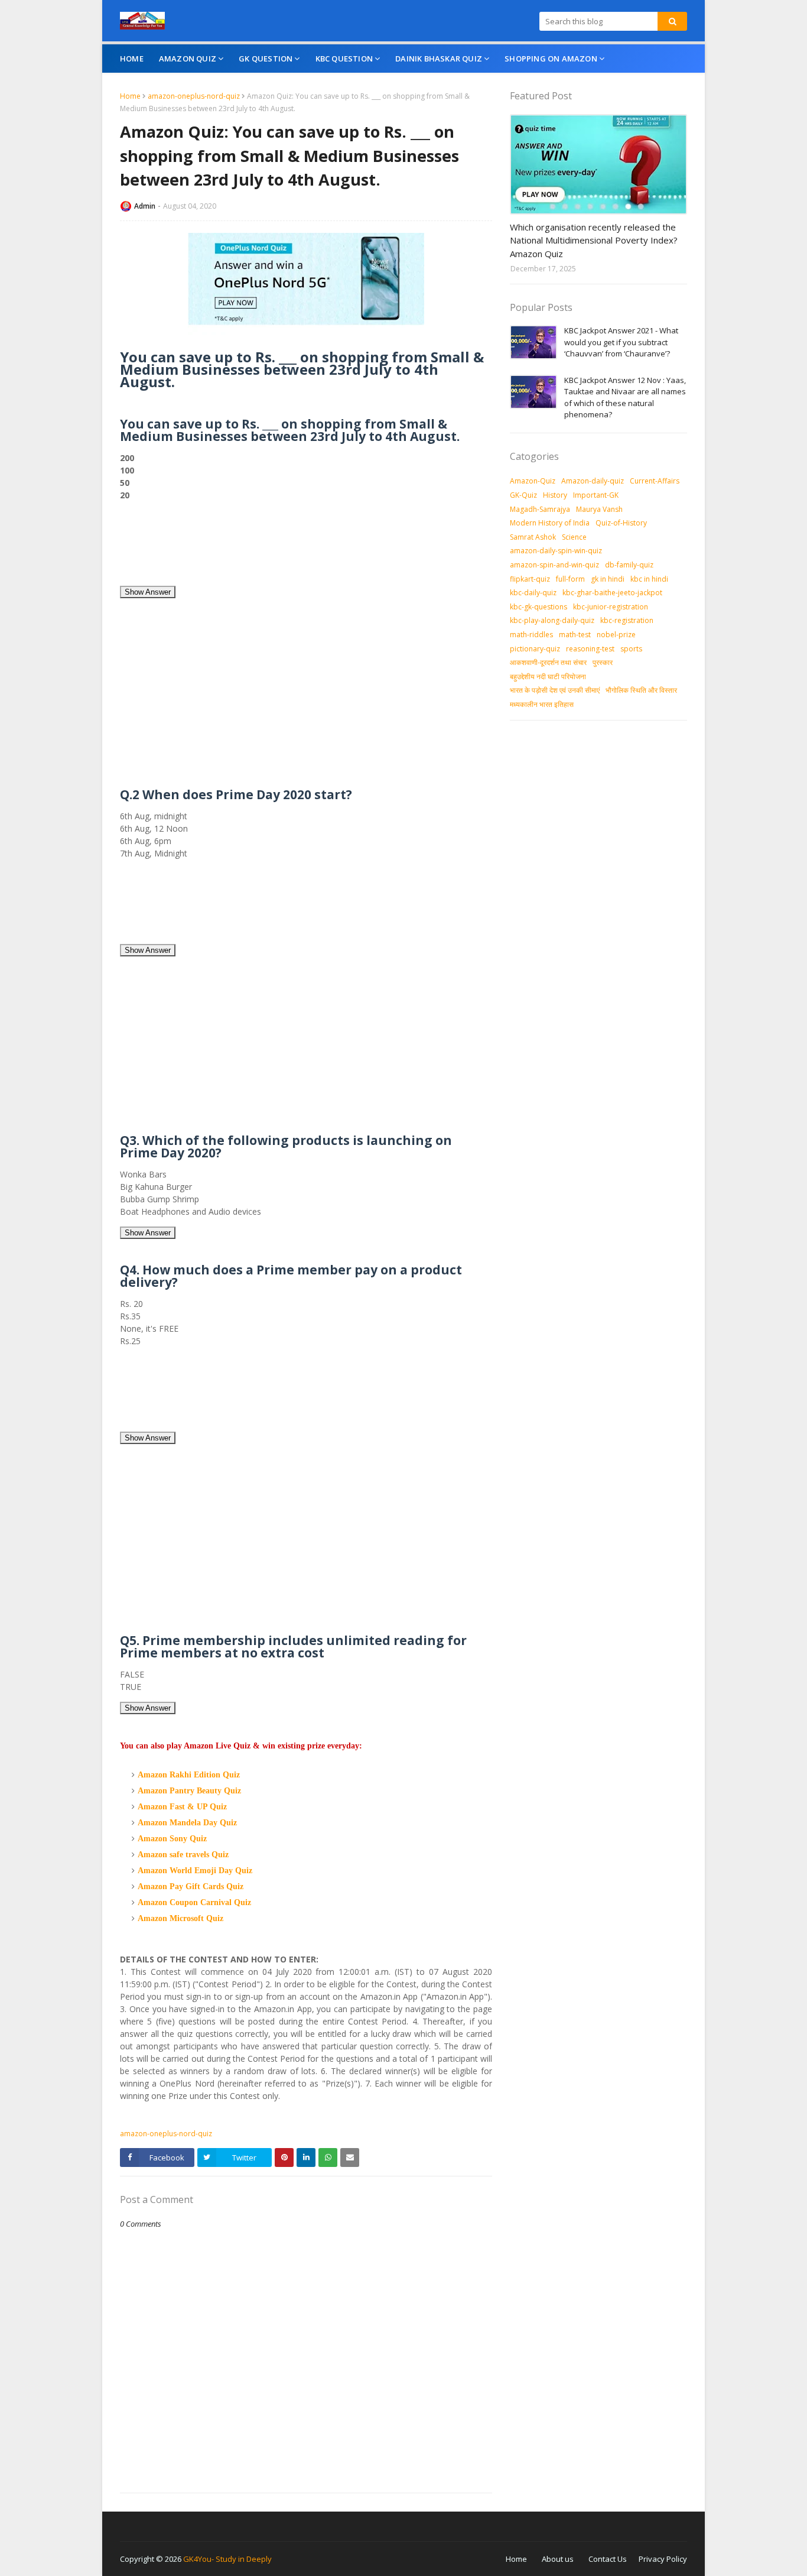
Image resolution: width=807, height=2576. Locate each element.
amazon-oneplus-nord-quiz (194, 96)
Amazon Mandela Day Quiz (187, 1823)
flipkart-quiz (530, 579)
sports (631, 649)
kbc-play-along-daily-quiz (552, 620)
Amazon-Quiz (533, 481)
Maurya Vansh (599, 509)
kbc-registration (627, 620)
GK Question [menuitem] (266, 59)
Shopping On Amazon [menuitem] (551, 59)
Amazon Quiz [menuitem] (188, 59)
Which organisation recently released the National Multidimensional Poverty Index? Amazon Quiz (594, 240)
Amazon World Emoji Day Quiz (195, 1871)
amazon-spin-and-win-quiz (554, 565)
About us (558, 2559)
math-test (575, 635)
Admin (145, 206)
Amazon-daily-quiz (593, 481)
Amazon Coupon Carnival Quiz (194, 1902)
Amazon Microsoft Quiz (180, 1918)
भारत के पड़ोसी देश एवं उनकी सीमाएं (555, 690)
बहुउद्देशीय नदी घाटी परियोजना (548, 677)
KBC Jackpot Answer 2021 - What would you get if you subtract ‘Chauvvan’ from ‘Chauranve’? (621, 342)
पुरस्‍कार (603, 662)
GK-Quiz (523, 495)
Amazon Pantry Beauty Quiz (189, 1791)
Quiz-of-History (621, 523)
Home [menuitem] (132, 59)
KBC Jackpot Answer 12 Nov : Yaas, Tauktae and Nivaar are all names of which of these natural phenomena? (625, 398)
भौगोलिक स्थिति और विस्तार (641, 690)
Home (130, 96)
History (555, 495)
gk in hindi (608, 579)
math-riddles (531, 635)
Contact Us (608, 2559)
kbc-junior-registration (611, 607)
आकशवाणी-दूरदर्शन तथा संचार (548, 662)
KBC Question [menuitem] (344, 59)
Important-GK (596, 495)
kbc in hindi (649, 579)
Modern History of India (550, 523)
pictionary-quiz (535, 649)
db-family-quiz (629, 565)
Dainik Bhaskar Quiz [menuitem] (439, 59)
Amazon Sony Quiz (172, 1839)
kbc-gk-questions (538, 607)
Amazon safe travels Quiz (183, 1855)
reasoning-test (590, 649)
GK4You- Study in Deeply (227, 2559)
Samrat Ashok (533, 537)
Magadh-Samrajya (540, 509)
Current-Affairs (655, 481)
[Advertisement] (306, 547)
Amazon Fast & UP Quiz (182, 1807)
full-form (570, 579)
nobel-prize (616, 635)
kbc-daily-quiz (533, 593)
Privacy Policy (663, 2559)
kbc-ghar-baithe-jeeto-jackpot (612, 593)
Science (574, 537)
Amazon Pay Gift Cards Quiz (191, 1886)
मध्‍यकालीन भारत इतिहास (542, 704)
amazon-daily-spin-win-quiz (556, 551)
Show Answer (148, 592)
